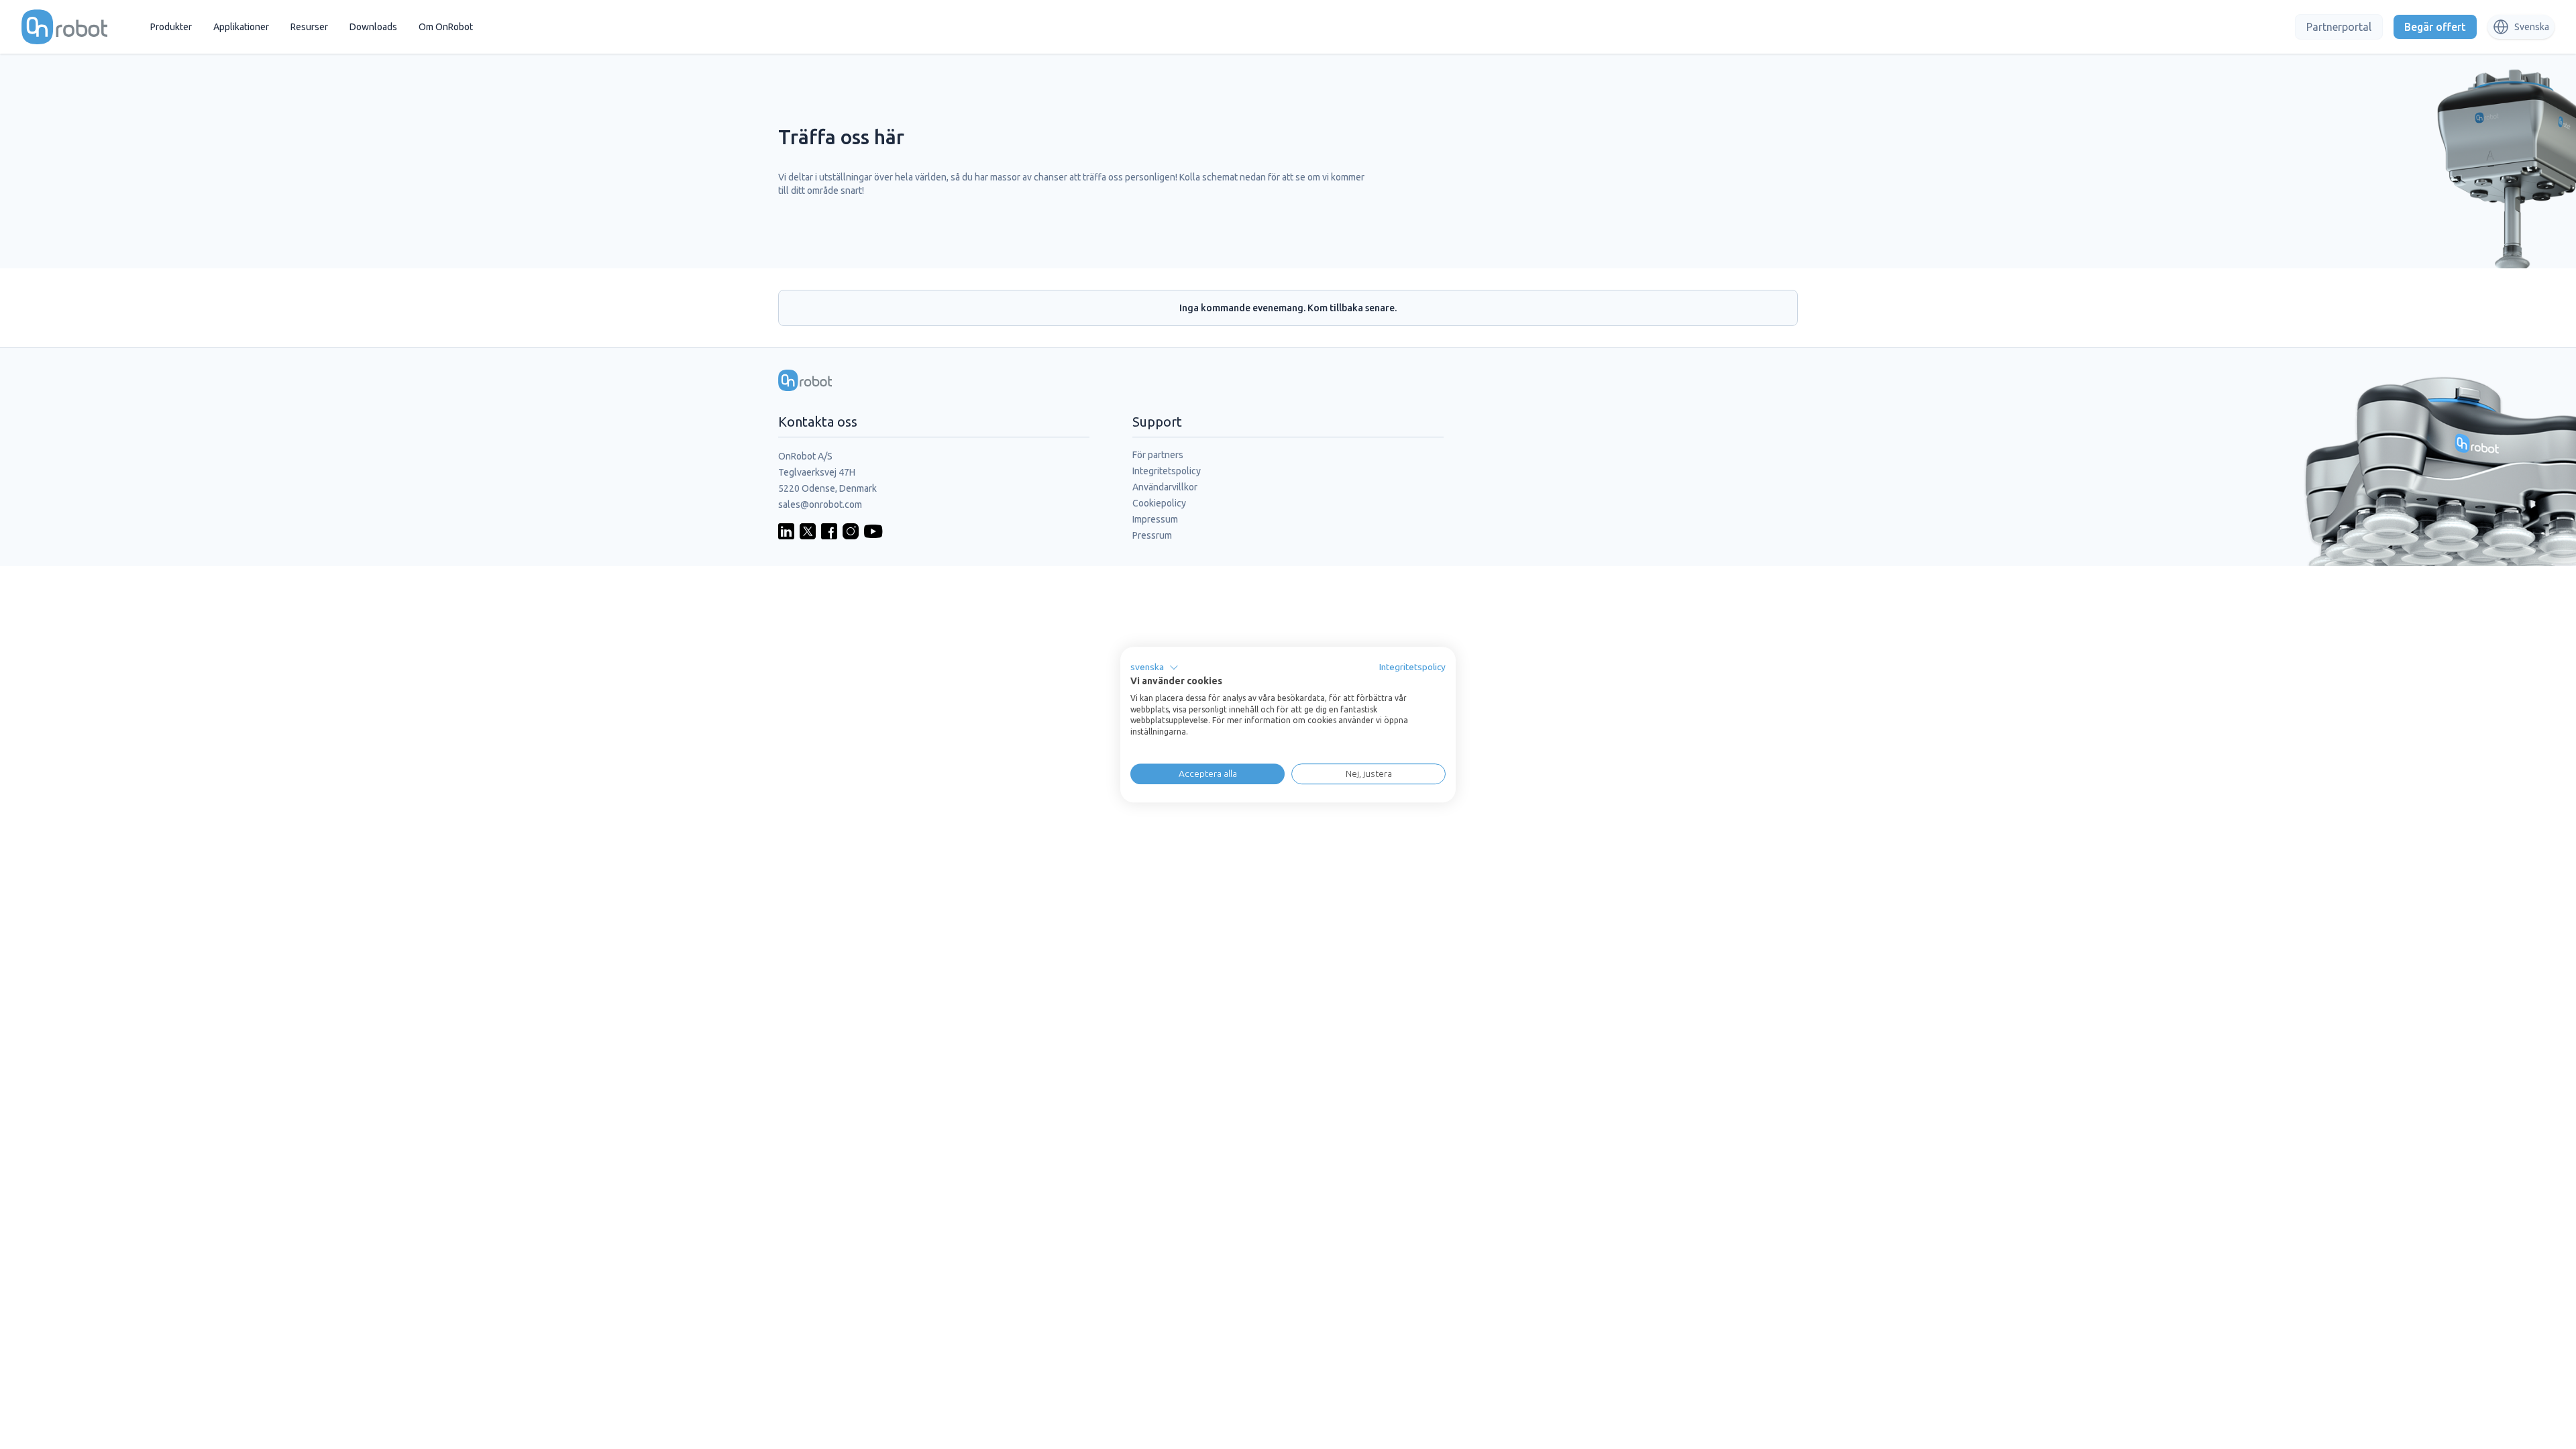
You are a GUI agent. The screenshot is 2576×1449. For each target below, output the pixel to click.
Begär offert (2435, 27)
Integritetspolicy (1167, 471)
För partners (1158, 455)
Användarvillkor (1165, 487)
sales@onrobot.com (820, 504)
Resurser (309, 27)
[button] (1155, 667)
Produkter (171, 27)
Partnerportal (2339, 27)
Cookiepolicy (1159, 503)
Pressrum (1152, 535)
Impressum (1155, 519)
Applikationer (241, 27)
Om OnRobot (446, 27)
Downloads (373, 27)
